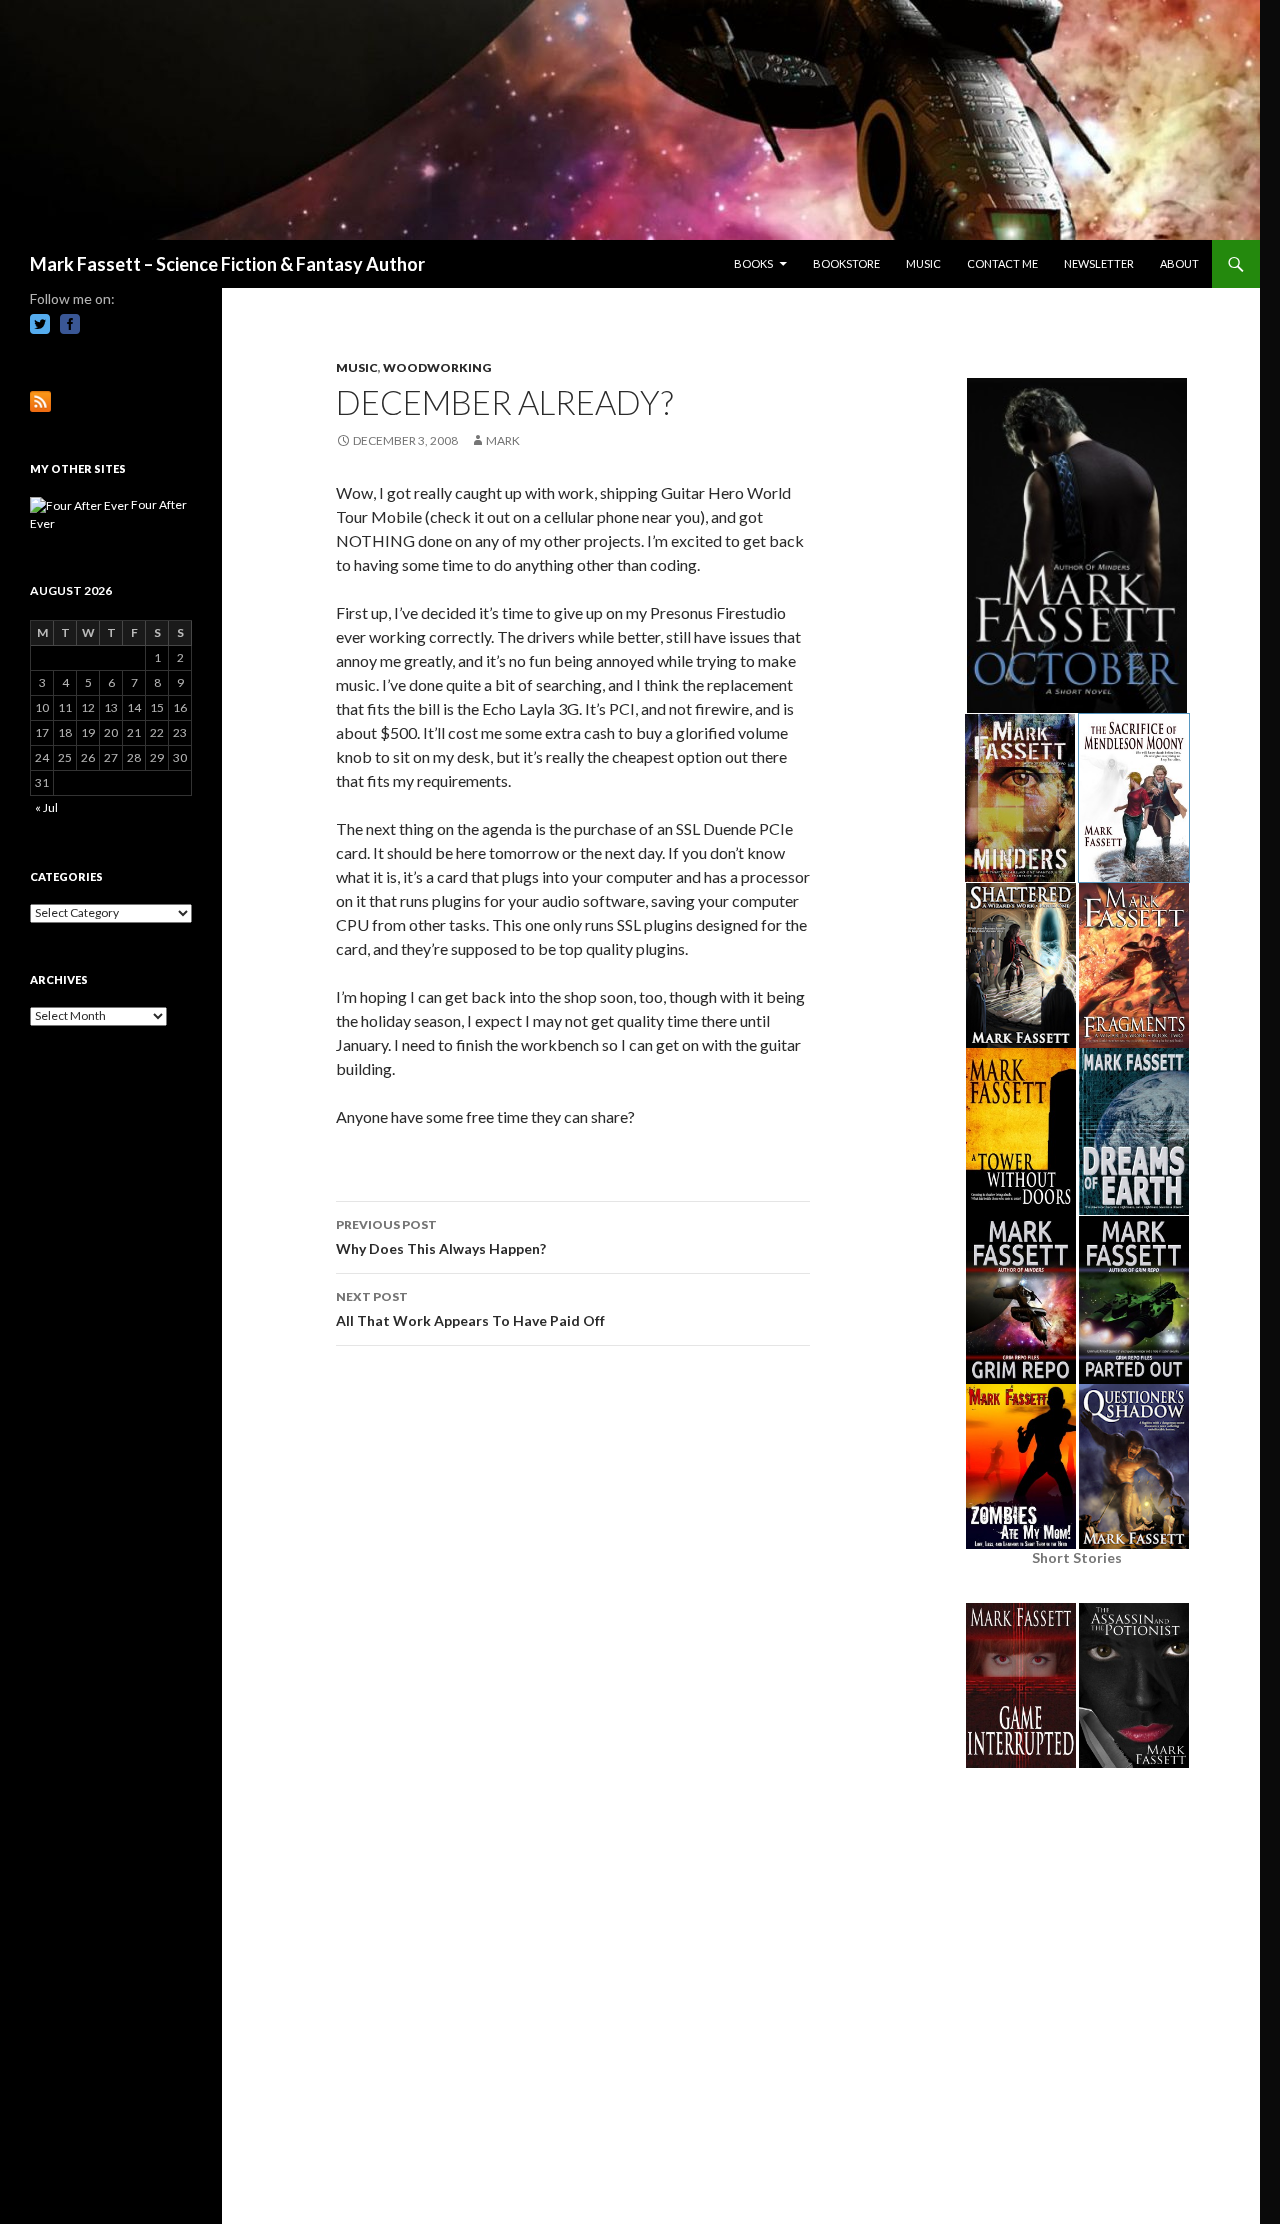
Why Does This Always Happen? (441, 1237)
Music (923, 263)
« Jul (46, 807)
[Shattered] (1021, 963)
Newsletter (1099, 263)
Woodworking (437, 367)
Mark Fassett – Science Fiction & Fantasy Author (227, 264)
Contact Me (1002, 263)
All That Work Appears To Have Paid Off (470, 1309)
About (1179, 263)
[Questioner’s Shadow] (1134, 1464)
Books (753, 263)
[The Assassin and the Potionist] (1134, 1683)
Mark (503, 440)
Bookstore (846, 263)
